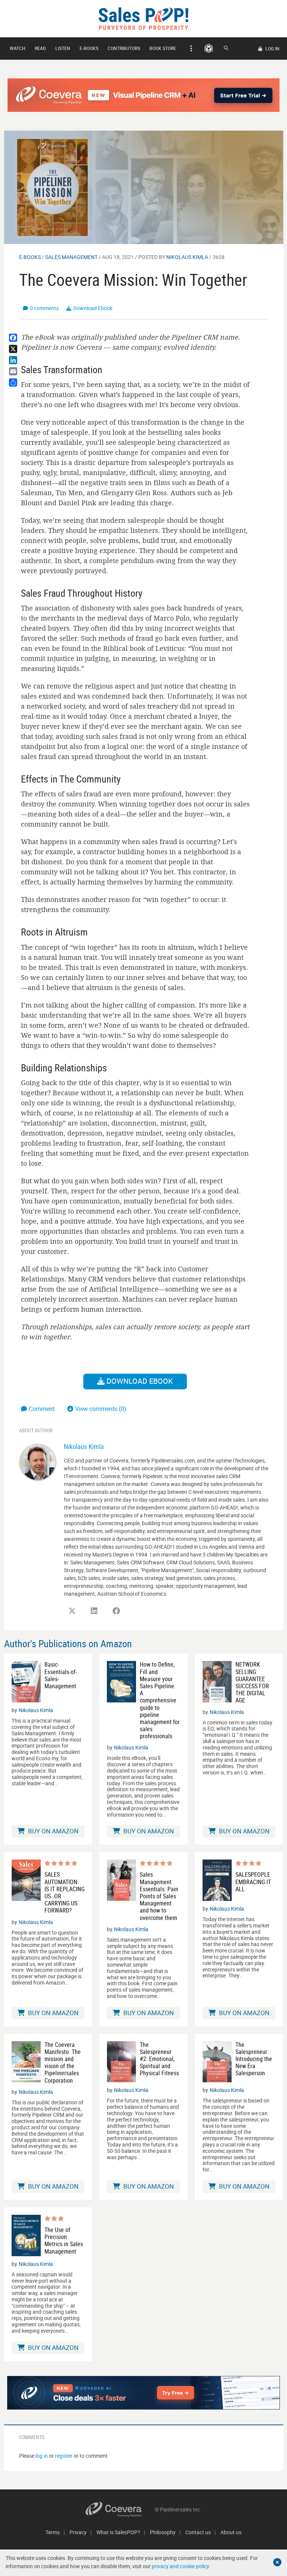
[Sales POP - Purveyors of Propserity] (143, 18)
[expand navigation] (190, 49)
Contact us (198, 2532)
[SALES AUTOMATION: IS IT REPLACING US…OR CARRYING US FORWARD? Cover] (26, 1887)
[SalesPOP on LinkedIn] (94, 1611)
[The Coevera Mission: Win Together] (144, 187)
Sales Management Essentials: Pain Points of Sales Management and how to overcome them (159, 1896)
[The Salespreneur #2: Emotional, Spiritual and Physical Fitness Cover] (121, 2062)
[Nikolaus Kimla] (38, 1462)
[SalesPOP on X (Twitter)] (72, 1611)
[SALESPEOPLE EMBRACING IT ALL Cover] (217, 1880)
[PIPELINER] (209, 48)
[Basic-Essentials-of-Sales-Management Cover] (26, 1682)
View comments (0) (101, 1409)
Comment (42, 1409)
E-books (89, 48)
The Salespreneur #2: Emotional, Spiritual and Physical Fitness (159, 2059)
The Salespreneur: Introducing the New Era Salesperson (254, 2059)
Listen (63, 48)
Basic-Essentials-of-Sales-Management (61, 1675)
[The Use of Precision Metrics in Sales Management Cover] (26, 2235)
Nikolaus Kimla (187, 257)
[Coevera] (120, 2509)
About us (231, 2532)
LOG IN (272, 49)
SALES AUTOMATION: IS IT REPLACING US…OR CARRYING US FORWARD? (64, 1893)
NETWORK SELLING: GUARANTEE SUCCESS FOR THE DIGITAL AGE (252, 1682)
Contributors (124, 48)
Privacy (78, 2532)
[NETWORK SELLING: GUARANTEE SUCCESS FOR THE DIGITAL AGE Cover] (217, 1682)
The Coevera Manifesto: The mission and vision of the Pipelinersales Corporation (63, 2063)
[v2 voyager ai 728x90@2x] (144, 2393)
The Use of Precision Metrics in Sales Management (64, 2241)
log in (42, 2456)
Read (40, 48)
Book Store (163, 48)
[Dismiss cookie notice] (277, 2562)
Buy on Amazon (53, 1831)
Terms (53, 2532)
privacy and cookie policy (180, 2566)
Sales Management (71, 257)
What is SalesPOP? (118, 2532)
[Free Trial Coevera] (144, 95)
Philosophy (163, 2532)
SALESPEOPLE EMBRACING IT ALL (253, 1882)
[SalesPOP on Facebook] (116, 1611)
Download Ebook (93, 308)
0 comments (44, 308)
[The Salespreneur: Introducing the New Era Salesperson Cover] (217, 2062)
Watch (18, 48)
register (64, 2456)
